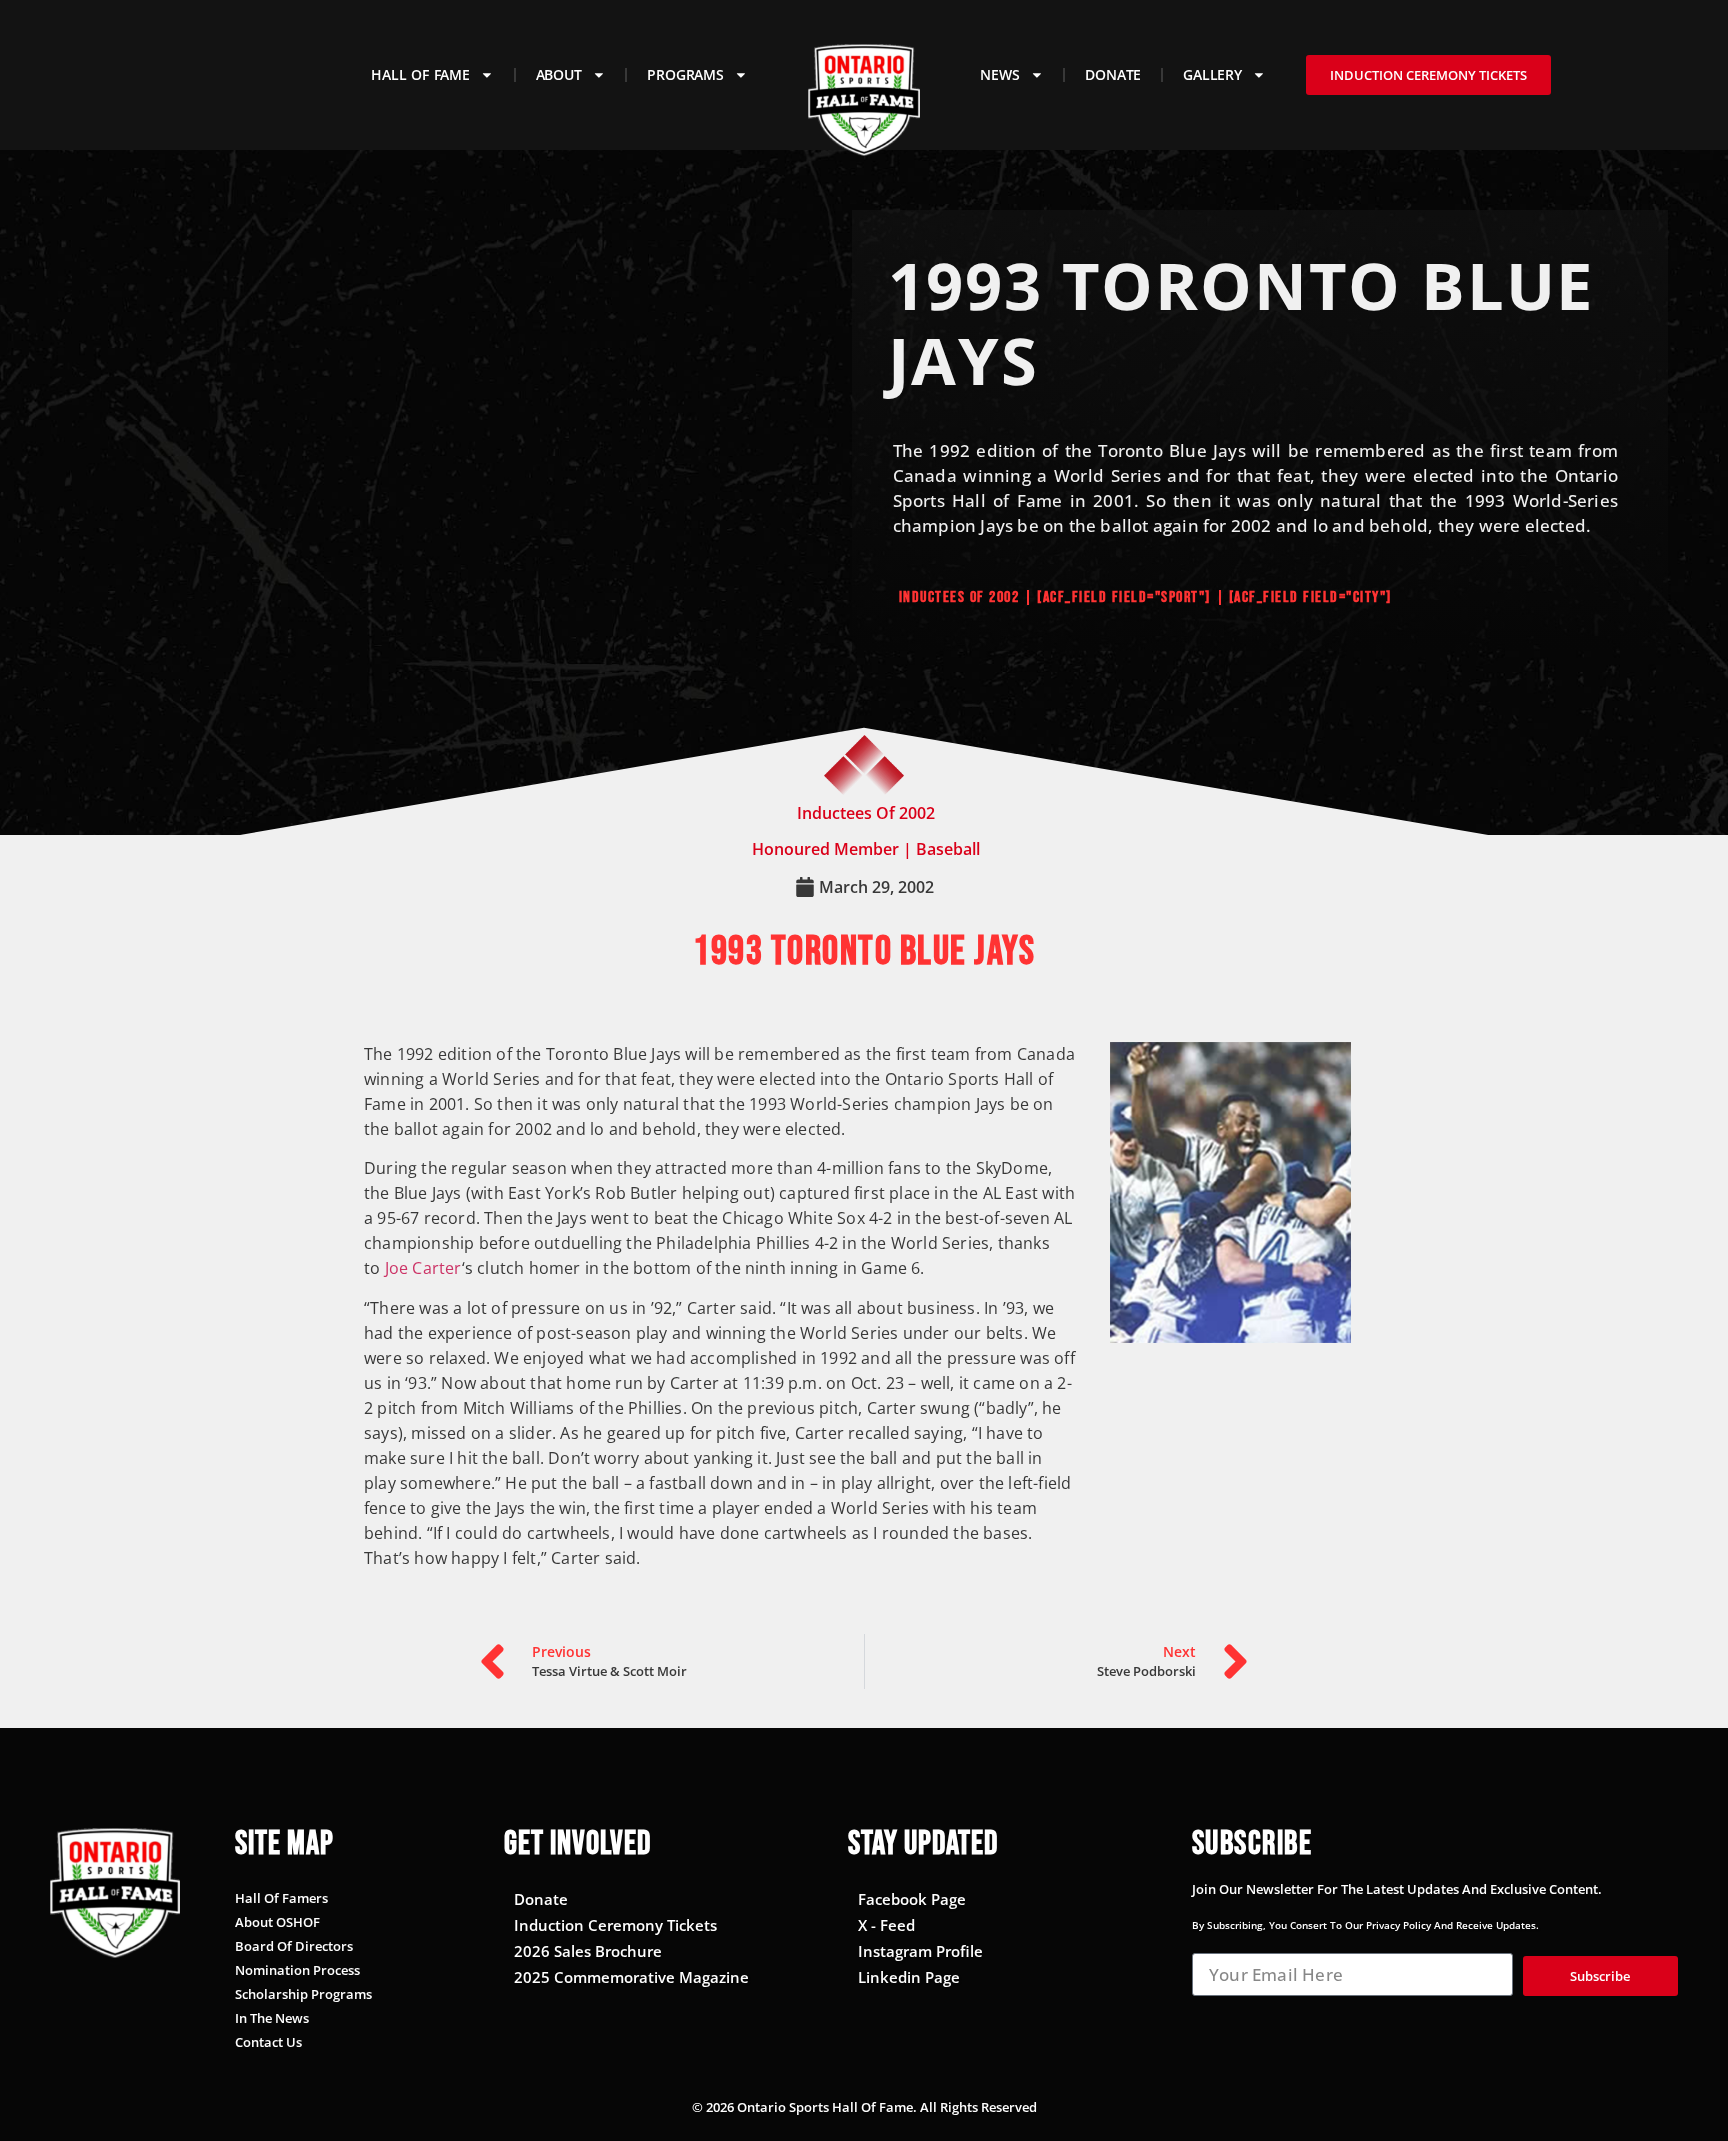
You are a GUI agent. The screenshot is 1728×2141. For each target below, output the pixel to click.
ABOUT (559, 74)
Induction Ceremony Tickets (615, 1925)
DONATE (1113, 74)
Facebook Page (912, 1899)
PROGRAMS (685, 74)
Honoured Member (825, 849)
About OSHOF (277, 1922)
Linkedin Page (909, 1977)
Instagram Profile (920, 1951)
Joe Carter (423, 1268)
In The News (272, 2018)
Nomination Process (297, 1970)
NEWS (999, 74)
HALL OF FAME (420, 74)
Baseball (948, 849)
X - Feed (886, 1925)
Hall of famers (281, 1898)
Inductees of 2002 (959, 597)
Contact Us (268, 2042)
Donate (541, 1899)
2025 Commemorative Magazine (631, 1977)
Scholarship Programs (303, 1994)
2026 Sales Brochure (588, 1951)
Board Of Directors (294, 1946)
